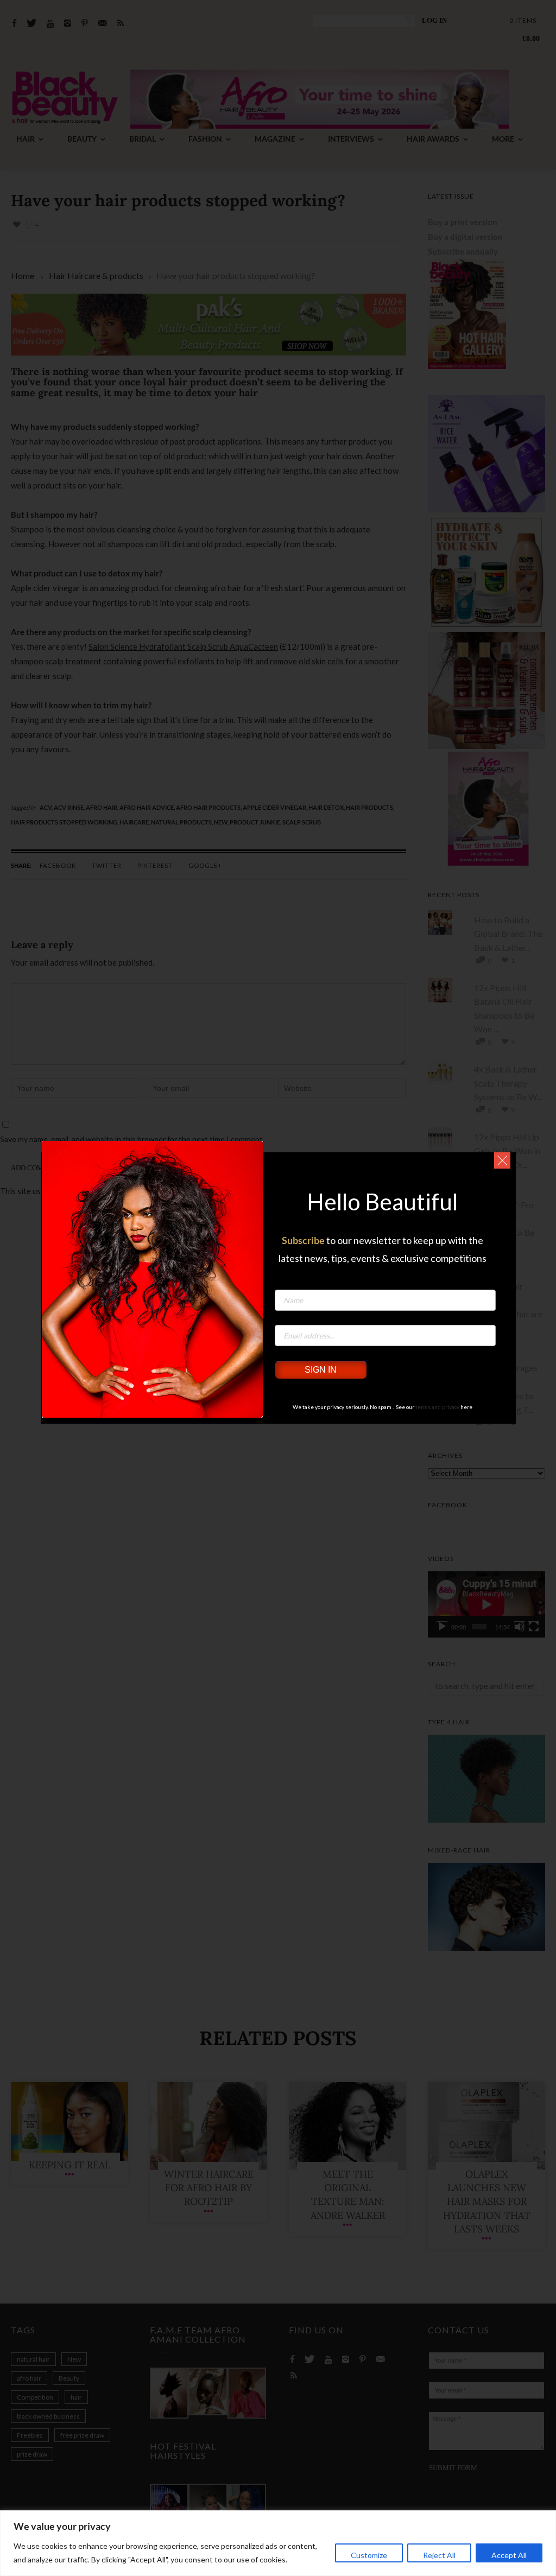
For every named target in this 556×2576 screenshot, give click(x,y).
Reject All (439, 2555)
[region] (278, 2543)
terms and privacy (437, 1407)
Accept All (509, 2555)
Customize (369, 2555)
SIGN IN (321, 1370)
